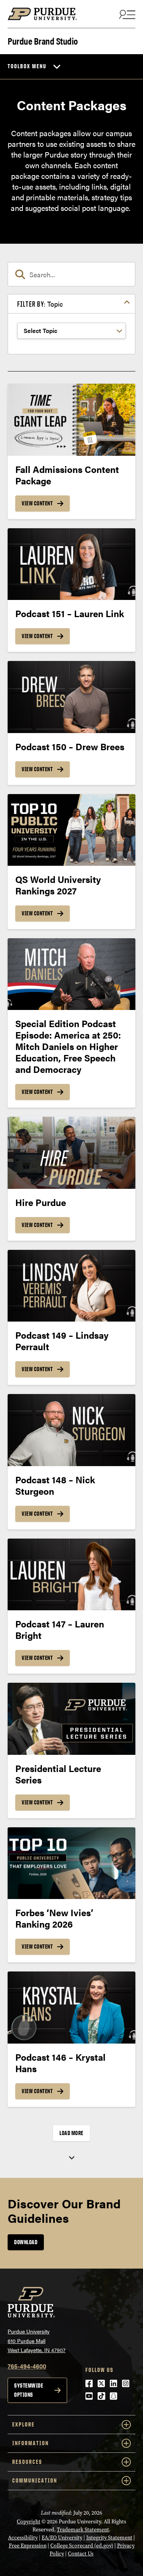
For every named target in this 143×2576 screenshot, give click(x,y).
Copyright (29, 2522)
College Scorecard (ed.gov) (82, 2546)
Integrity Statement (109, 2538)
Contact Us (81, 2554)
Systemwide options (29, 2390)
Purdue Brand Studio (43, 40)
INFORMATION (31, 2443)
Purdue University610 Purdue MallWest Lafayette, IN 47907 (37, 2340)
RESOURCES (27, 2462)
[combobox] (71, 274)
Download (26, 2242)
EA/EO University (62, 2538)
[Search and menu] (126, 14)
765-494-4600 (27, 2366)
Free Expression (28, 2546)
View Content (37, 503)
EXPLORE (23, 2424)
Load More (71, 2133)
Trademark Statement (83, 2530)
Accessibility (23, 2538)
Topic (40, 304)
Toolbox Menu (27, 66)
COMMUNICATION (35, 2480)
